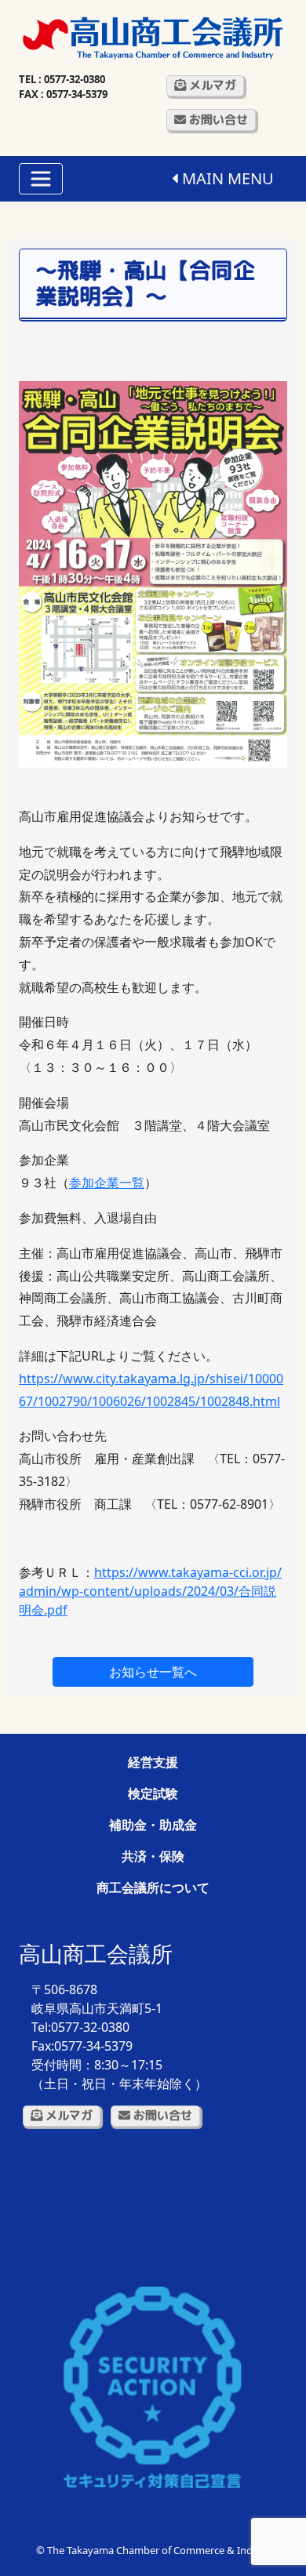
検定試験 (153, 1793)
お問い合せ (217, 120)
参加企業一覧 (107, 1183)
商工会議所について (153, 1887)
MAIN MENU (226, 178)
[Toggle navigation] (41, 179)
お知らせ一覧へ (153, 1672)
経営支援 (153, 1762)
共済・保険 (153, 1856)
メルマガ (211, 85)
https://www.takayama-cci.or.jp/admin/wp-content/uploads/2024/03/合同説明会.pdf (150, 1591)
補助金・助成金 (153, 1825)
